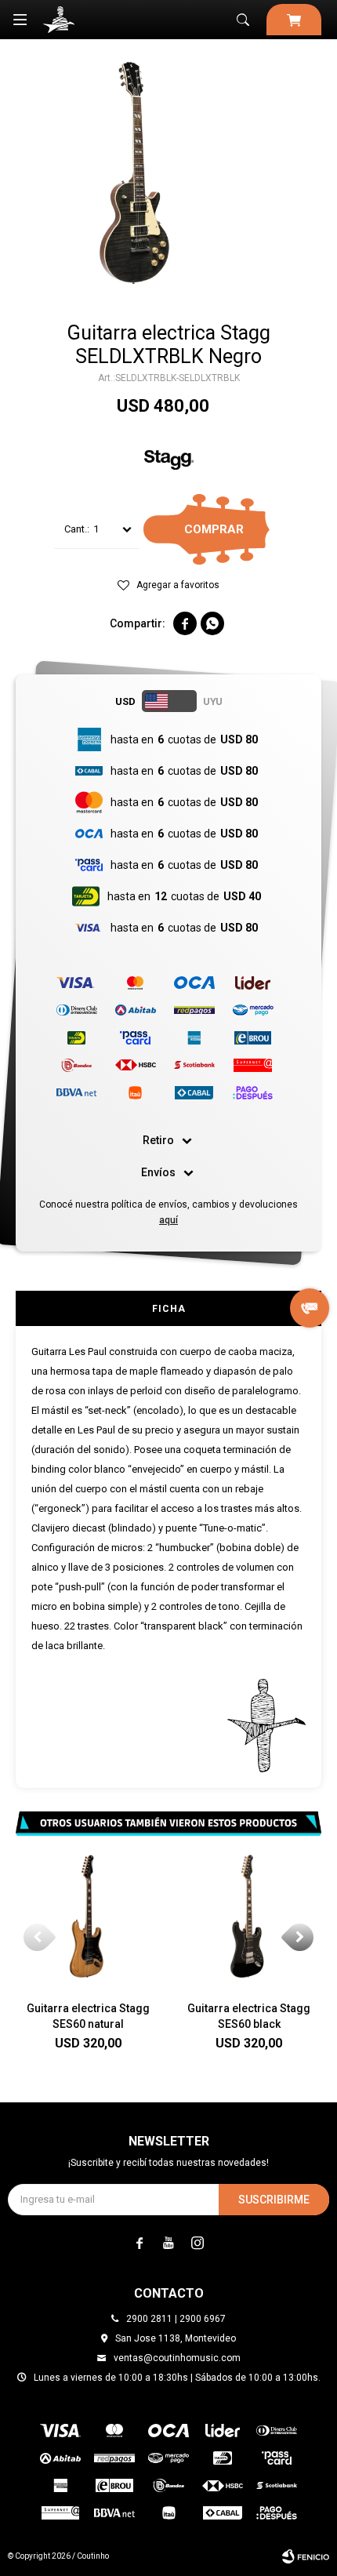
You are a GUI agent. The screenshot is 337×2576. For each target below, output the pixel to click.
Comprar (214, 529)
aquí (168, 1220)
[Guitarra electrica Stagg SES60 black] (249, 1916)
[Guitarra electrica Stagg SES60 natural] (88, 1916)
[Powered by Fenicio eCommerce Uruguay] (306, 2556)
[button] (243, 20)
